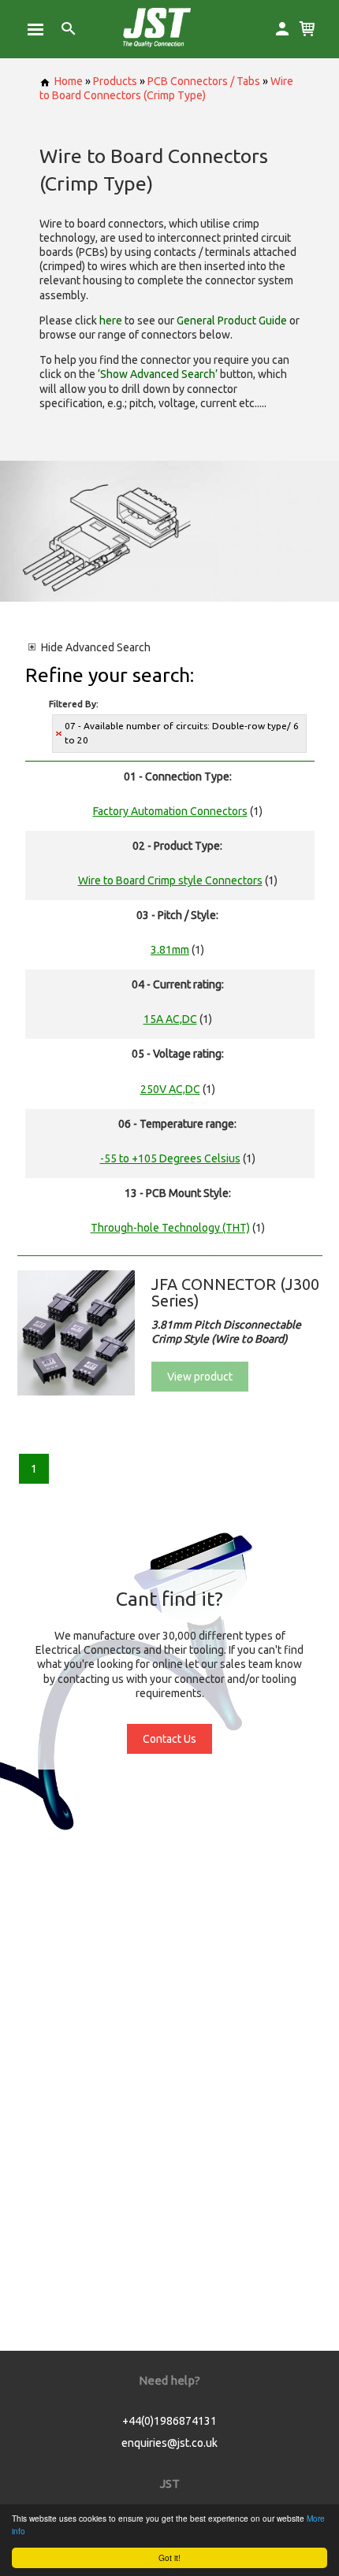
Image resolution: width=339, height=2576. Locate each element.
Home (69, 81)
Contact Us (169, 1739)
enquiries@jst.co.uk (169, 2443)
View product (200, 1377)
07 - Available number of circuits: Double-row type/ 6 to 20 (182, 733)
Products (115, 81)
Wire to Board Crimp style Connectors (170, 880)
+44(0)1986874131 (169, 2421)
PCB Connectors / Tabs (204, 81)
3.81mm (170, 950)
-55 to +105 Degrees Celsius (170, 1158)
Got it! (169, 2557)
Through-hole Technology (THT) (170, 1228)
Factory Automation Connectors (170, 811)
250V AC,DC (170, 1089)
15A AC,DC (170, 1019)
